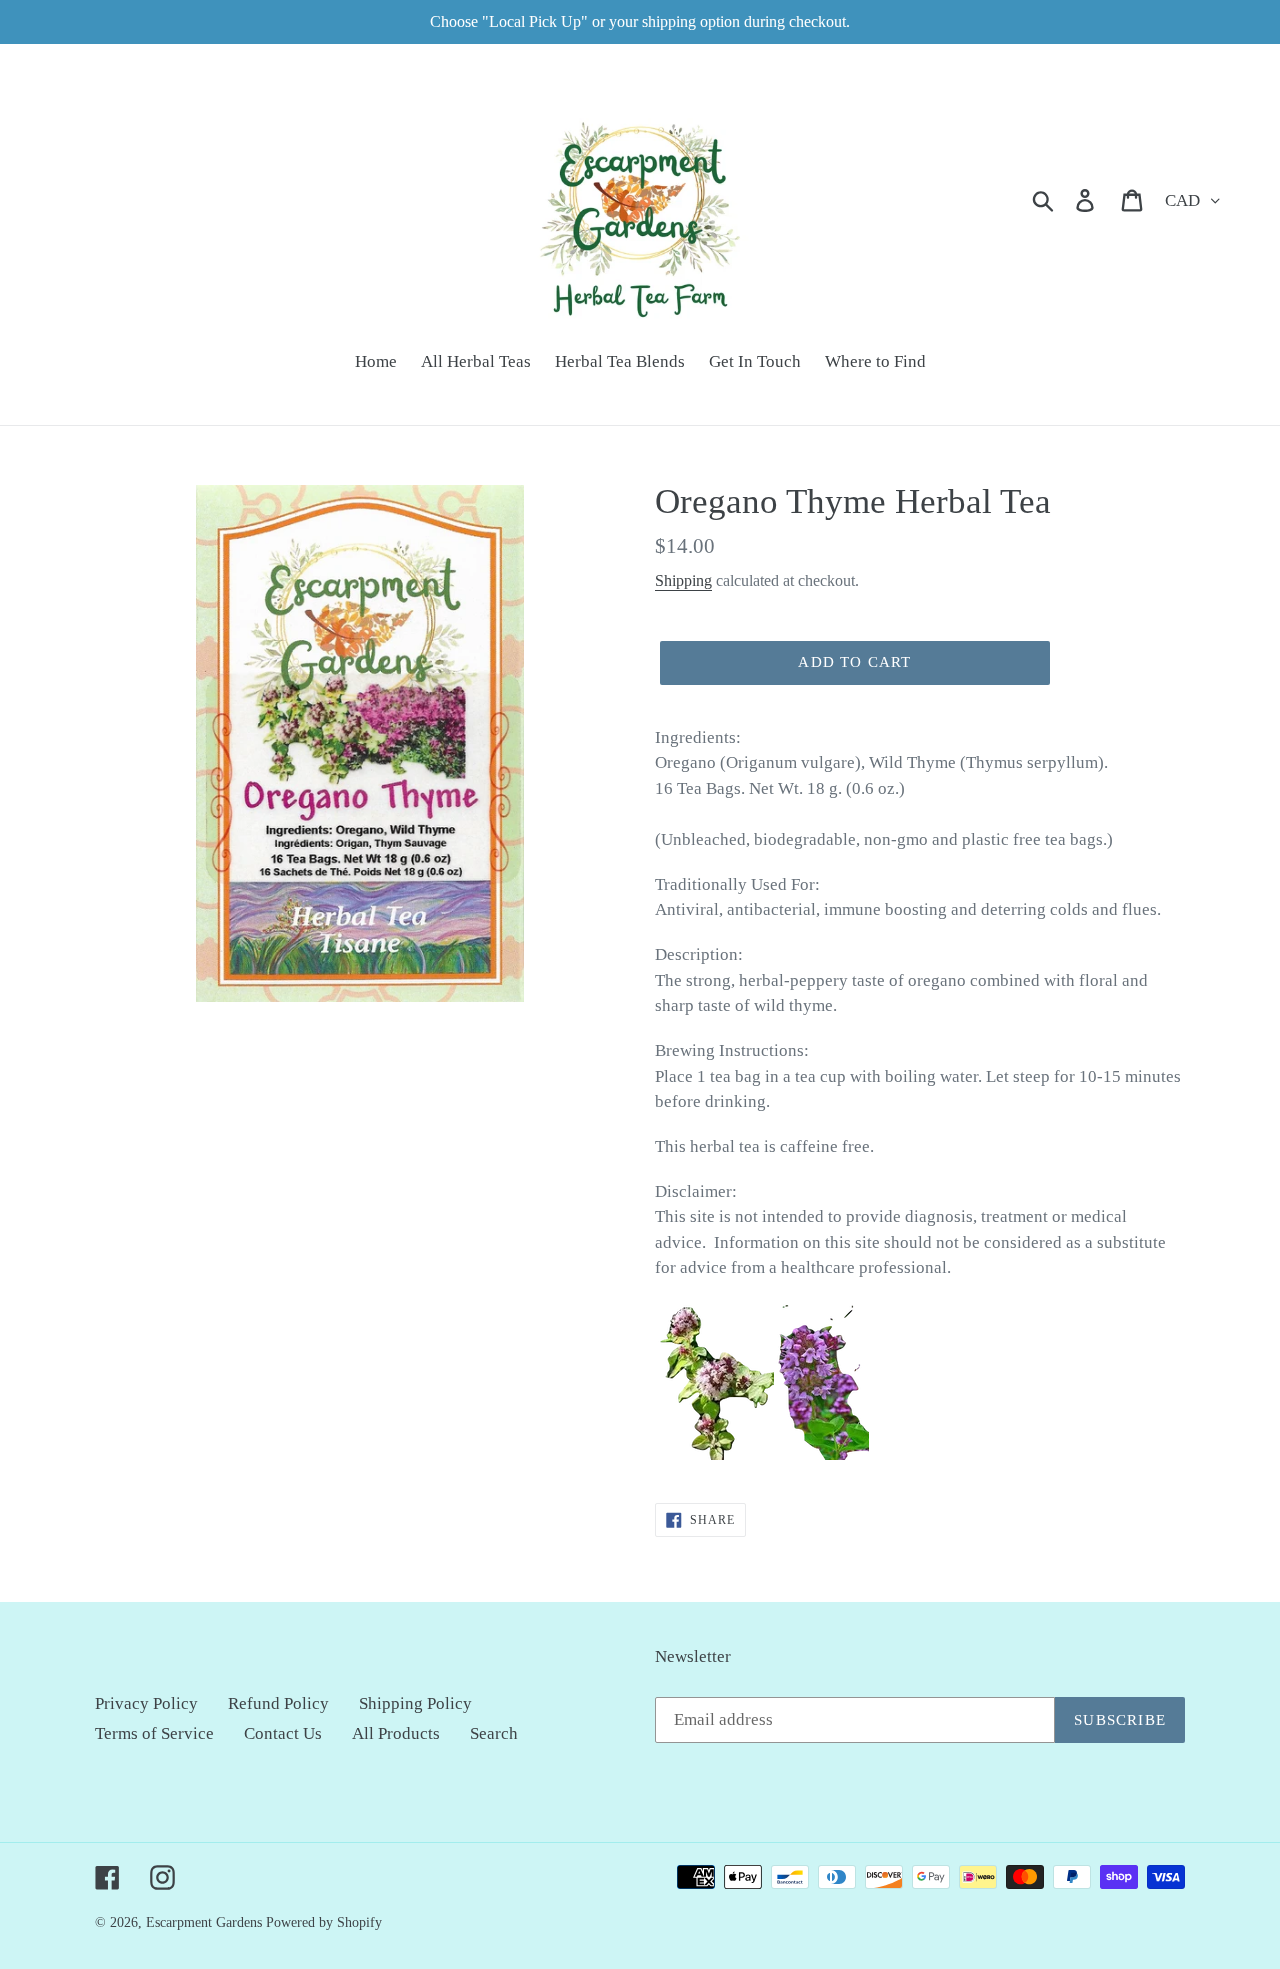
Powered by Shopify (324, 1922)
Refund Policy (278, 1703)
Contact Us (283, 1733)
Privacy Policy (146, 1703)
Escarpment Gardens (204, 1922)
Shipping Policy (415, 1703)
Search (494, 1733)
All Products (396, 1733)
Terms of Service (154, 1733)
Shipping (683, 580)
